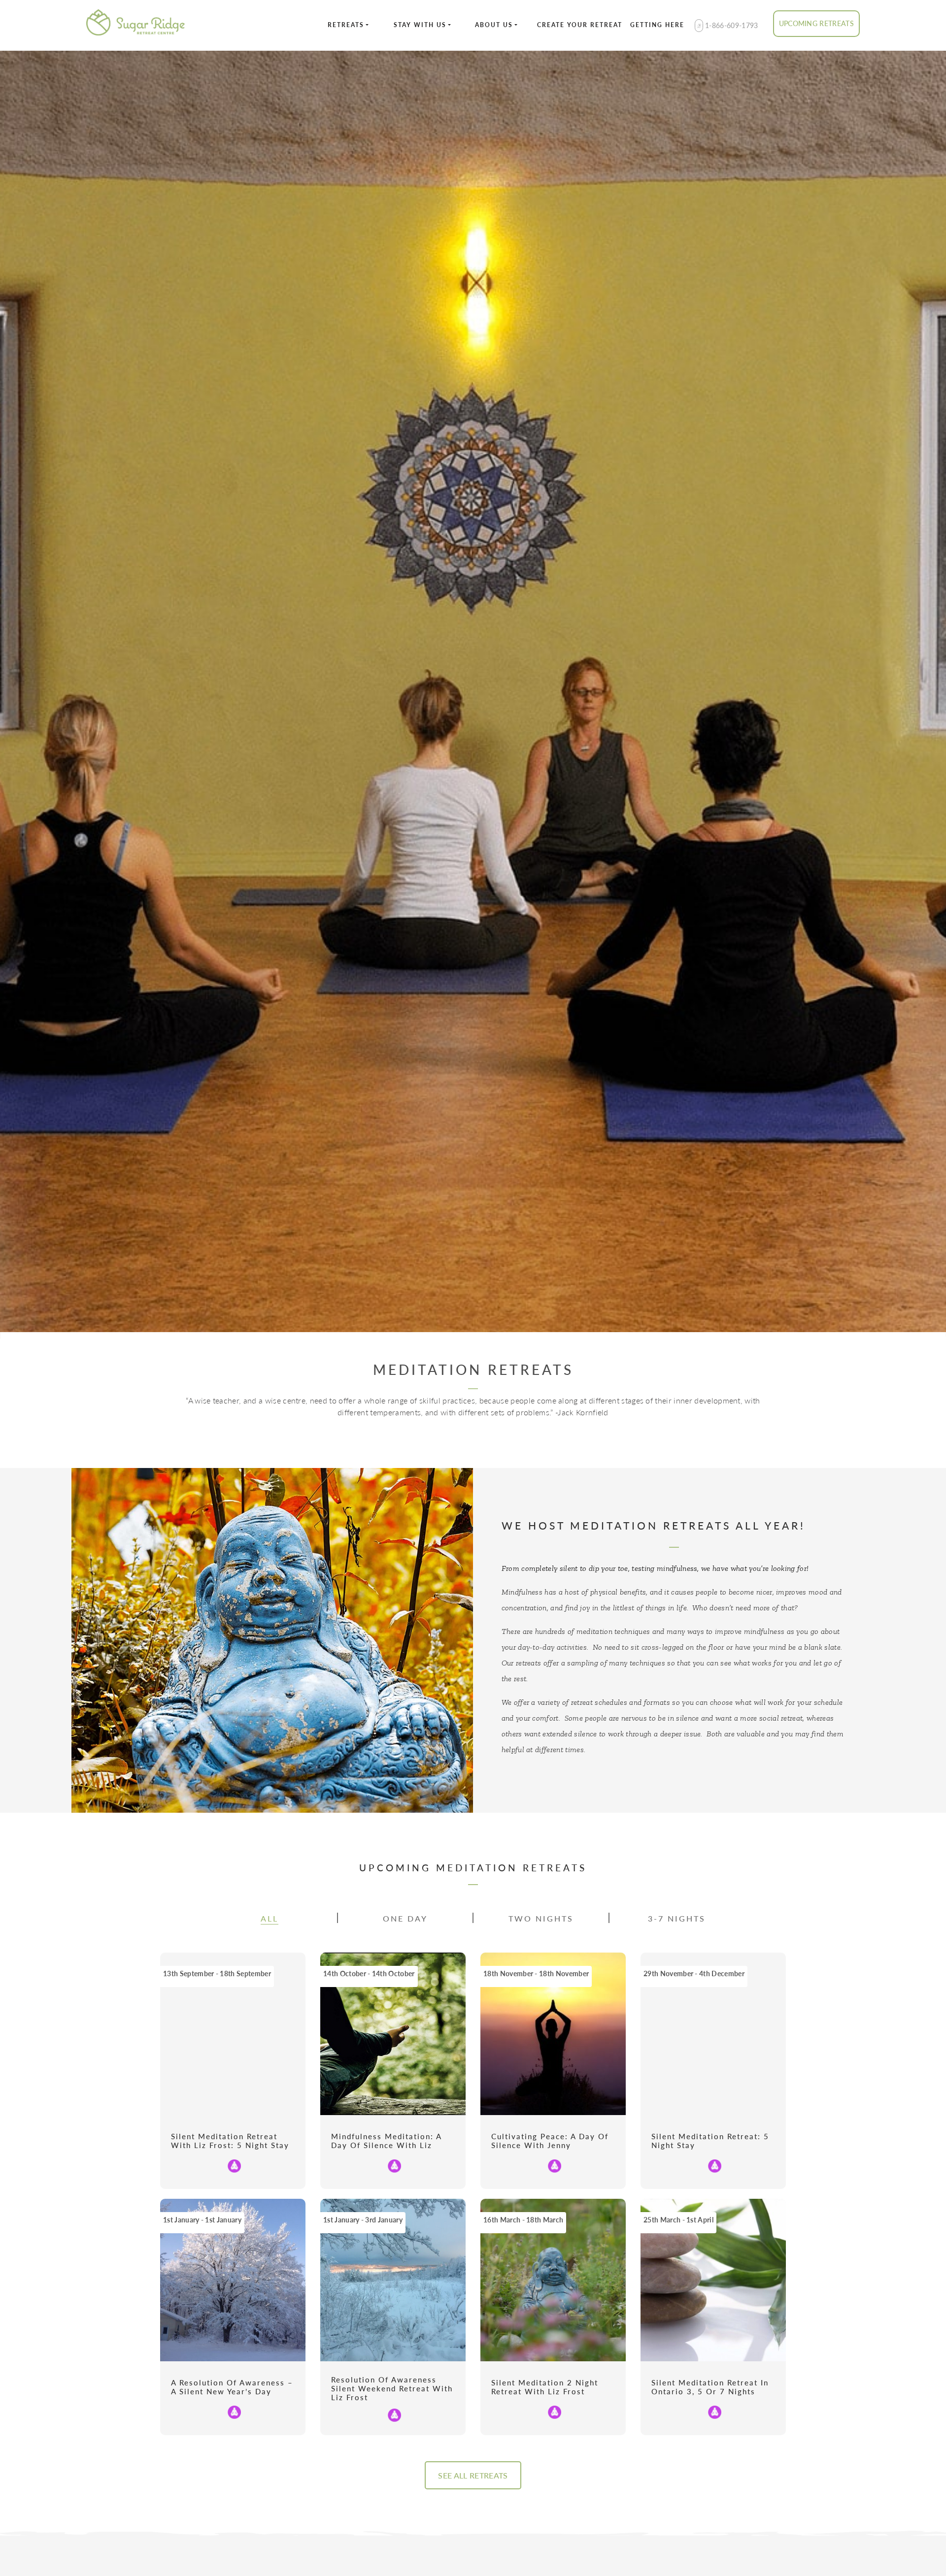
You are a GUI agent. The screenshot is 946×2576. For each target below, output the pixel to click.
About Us (494, 25)
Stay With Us (420, 25)
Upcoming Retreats (816, 23)
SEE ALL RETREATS (473, 2475)
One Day (405, 1918)
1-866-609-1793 (730, 25)
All (270, 1918)
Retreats (346, 25)
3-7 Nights (677, 1918)
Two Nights (541, 1918)
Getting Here (657, 25)
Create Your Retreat (580, 25)
